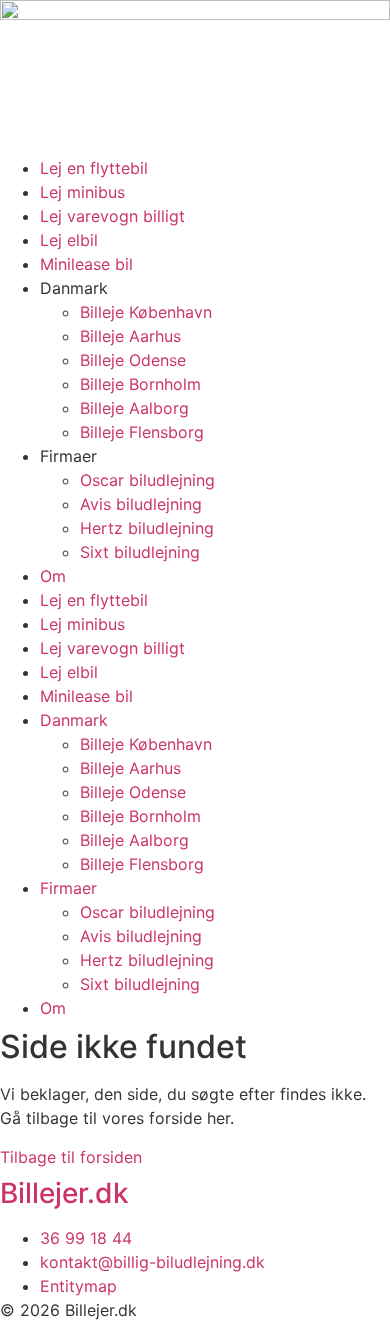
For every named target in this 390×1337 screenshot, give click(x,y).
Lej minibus (82, 192)
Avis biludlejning (141, 504)
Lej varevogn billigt (112, 216)
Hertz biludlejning (147, 528)
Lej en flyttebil (94, 168)
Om (53, 576)
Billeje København (146, 312)
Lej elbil (69, 240)
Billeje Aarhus (130, 336)
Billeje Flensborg (142, 432)
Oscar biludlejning (147, 480)
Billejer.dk (64, 1193)
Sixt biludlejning (140, 552)
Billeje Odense (133, 360)
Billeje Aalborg (134, 408)
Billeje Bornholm (140, 384)
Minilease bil (86, 264)
